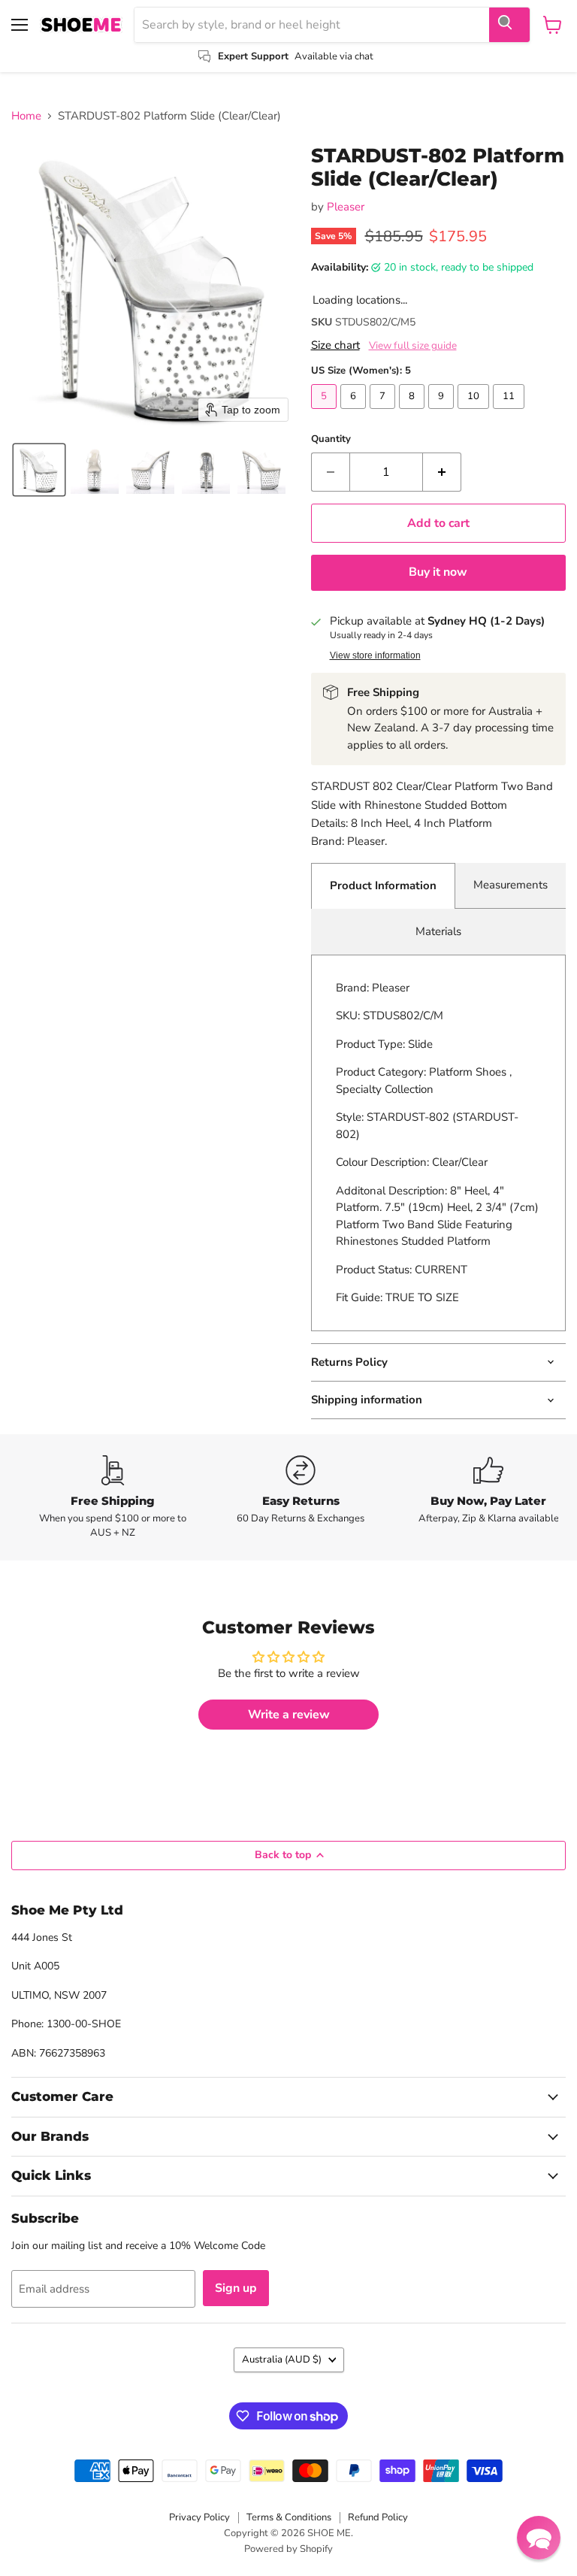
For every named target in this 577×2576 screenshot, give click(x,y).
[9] (443, 413)
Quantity (331, 439)
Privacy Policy (199, 2517)
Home (26, 116)
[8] (414, 413)
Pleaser (346, 207)
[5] (326, 413)
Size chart (335, 345)
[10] (475, 413)
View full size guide (413, 346)
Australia (282, 2360)
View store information (375, 655)
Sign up (236, 2288)
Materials (438, 931)
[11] (511, 413)
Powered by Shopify (288, 2549)
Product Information (383, 885)
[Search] (509, 25)
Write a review (289, 1715)
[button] (39, 470)
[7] (384, 413)
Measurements (511, 885)
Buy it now (438, 572)
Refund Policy (378, 2517)
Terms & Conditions (289, 2517)
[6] (355, 413)
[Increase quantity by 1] (442, 472)
